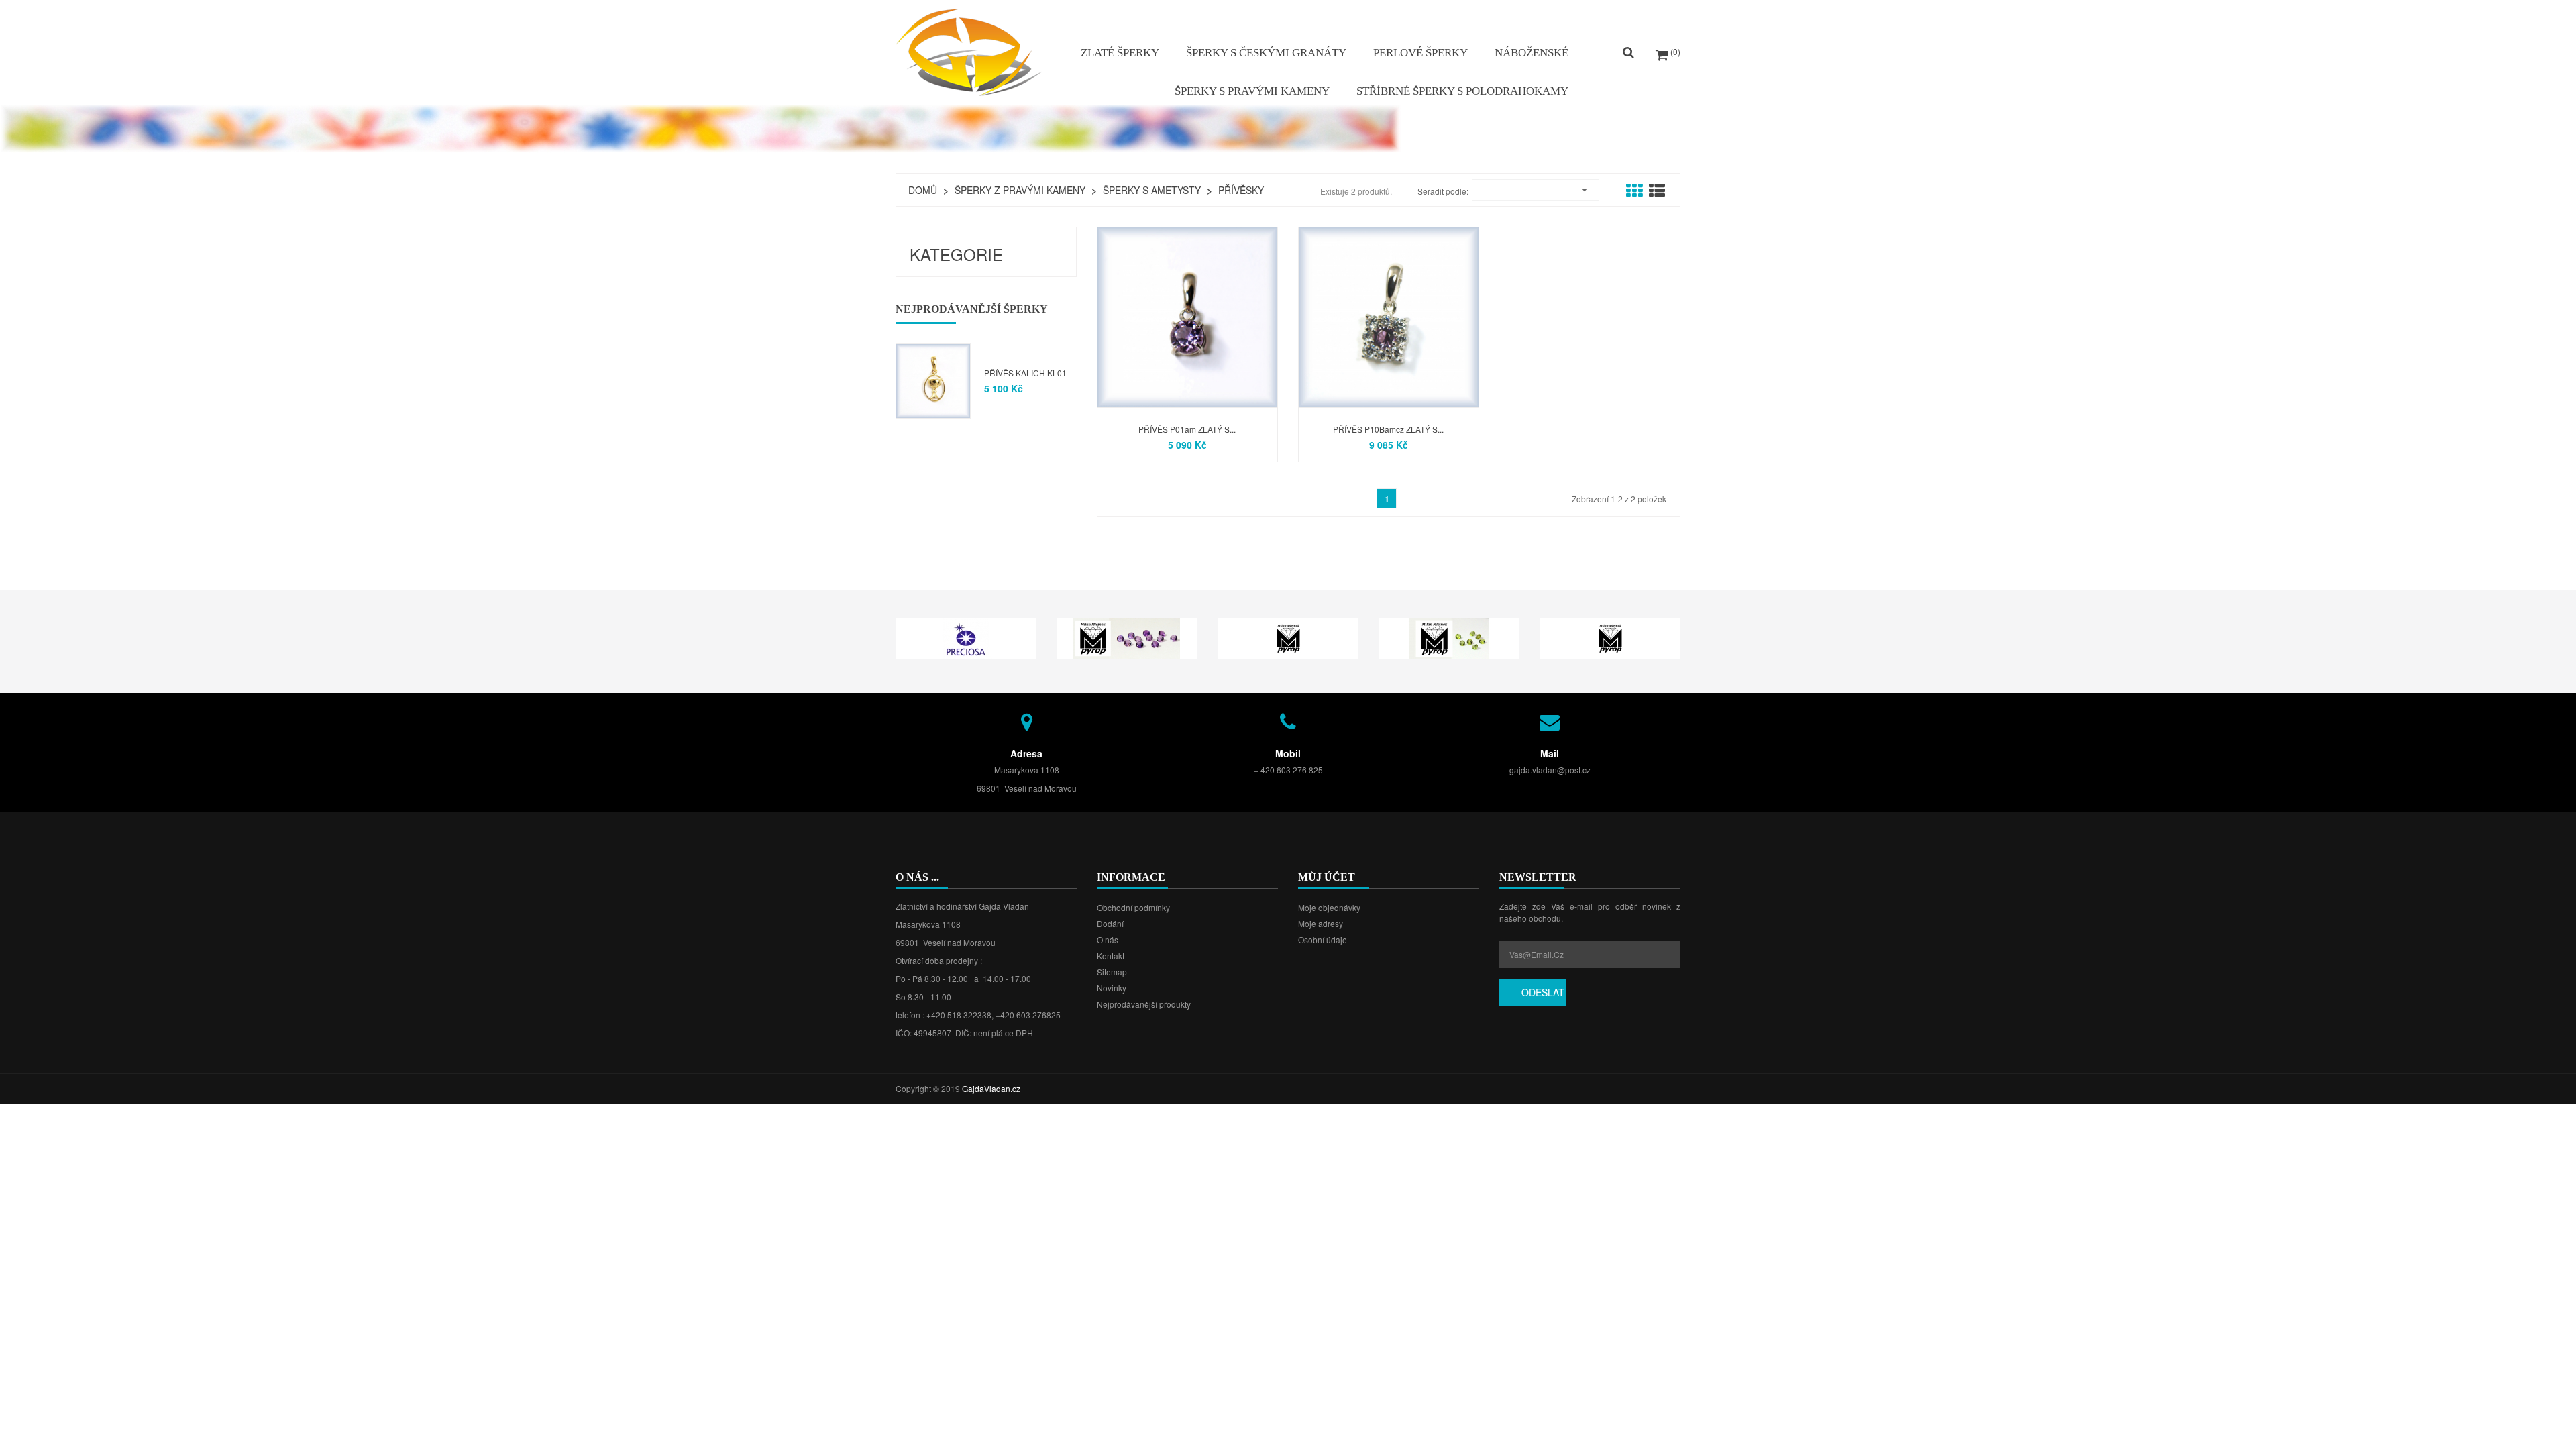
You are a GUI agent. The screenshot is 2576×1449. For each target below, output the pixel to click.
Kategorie (956, 254)
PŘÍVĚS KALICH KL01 (1025, 373)
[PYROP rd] (1610, 637)
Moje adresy (1321, 923)
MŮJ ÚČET (1327, 877)
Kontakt (1111, 956)
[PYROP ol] (1449, 637)
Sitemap (1112, 972)
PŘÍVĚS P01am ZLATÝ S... (1187, 429)
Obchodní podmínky (1133, 907)
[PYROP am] (1127, 637)
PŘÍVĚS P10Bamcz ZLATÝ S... (1388, 429)
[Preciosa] (966, 637)
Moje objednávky (1329, 907)
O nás (1108, 940)
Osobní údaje (1323, 940)
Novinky (1112, 988)
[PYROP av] (1288, 637)
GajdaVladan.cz (991, 1088)
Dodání (1110, 923)
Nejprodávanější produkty (1144, 1004)
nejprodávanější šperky (972, 309)
